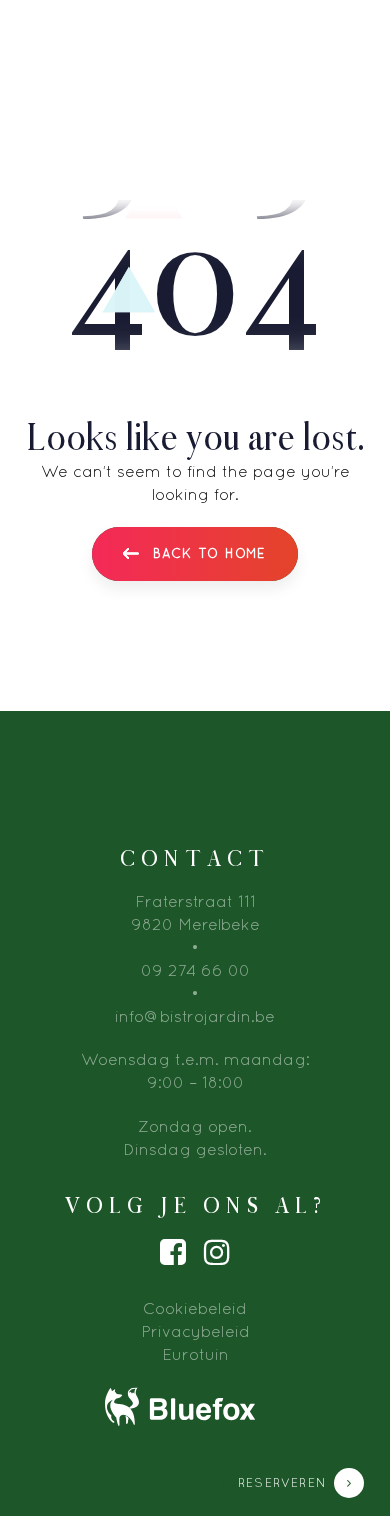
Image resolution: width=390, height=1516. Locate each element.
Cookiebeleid (195, 1308)
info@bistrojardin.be (195, 1016)
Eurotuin (195, 1354)
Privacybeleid (195, 1331)
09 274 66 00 (195, 970)
